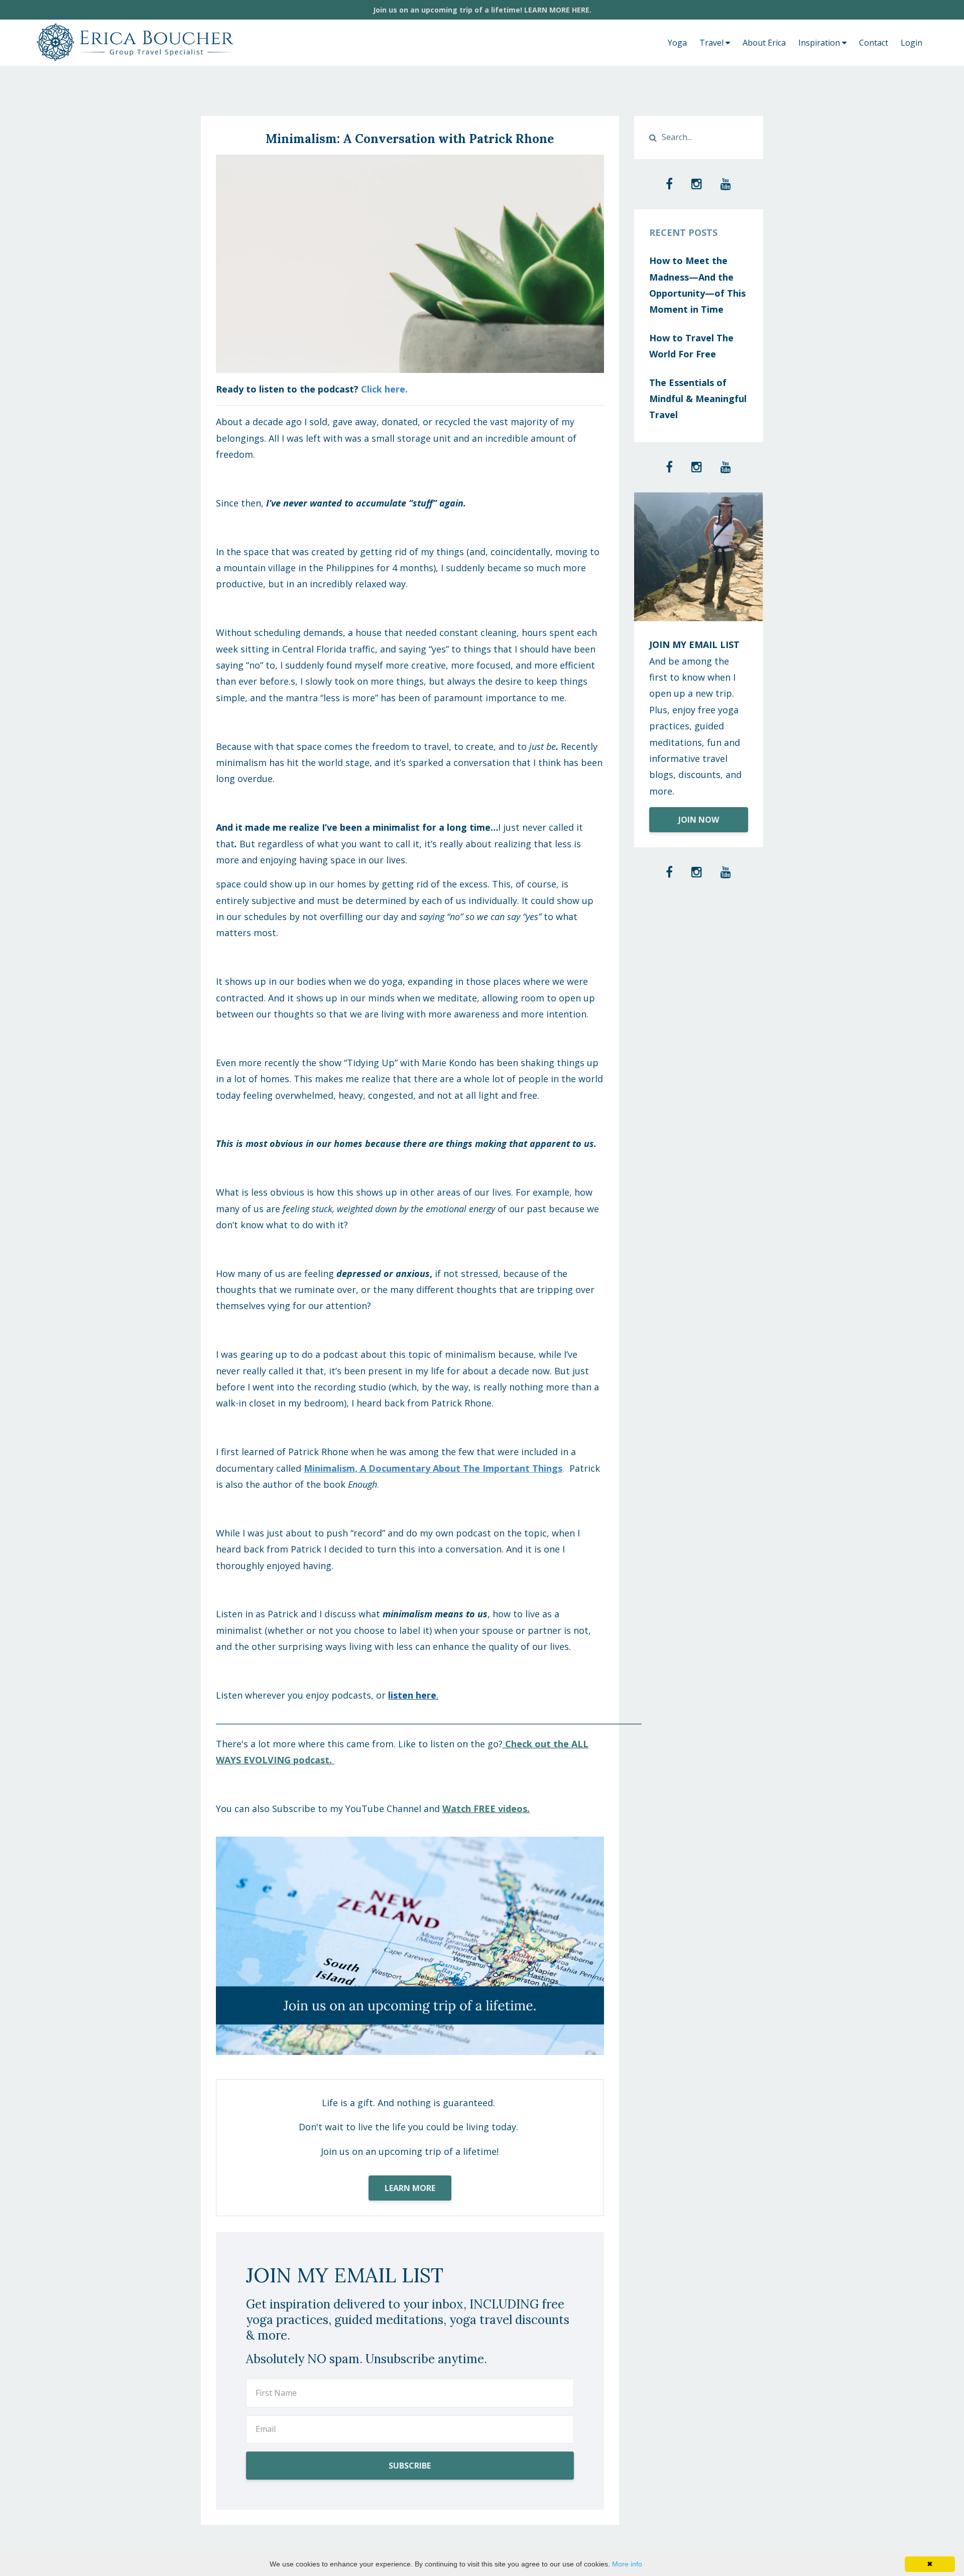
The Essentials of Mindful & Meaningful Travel (698, 399)
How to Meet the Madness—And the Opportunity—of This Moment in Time (697, 285)
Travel (712, 43)
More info (627, 2564)
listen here (412, 1695)
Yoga (677, 43)
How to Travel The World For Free (691, 346)
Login (912, 43)
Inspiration (820, 43)
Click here (383, 389)
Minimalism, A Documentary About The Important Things (433, 1468)
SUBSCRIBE (410, 2466)
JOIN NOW (699, 820)
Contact (874, 43)
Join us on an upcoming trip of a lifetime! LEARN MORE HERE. (482, 10)
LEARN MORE (410, 2188)
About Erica (764, 43)
